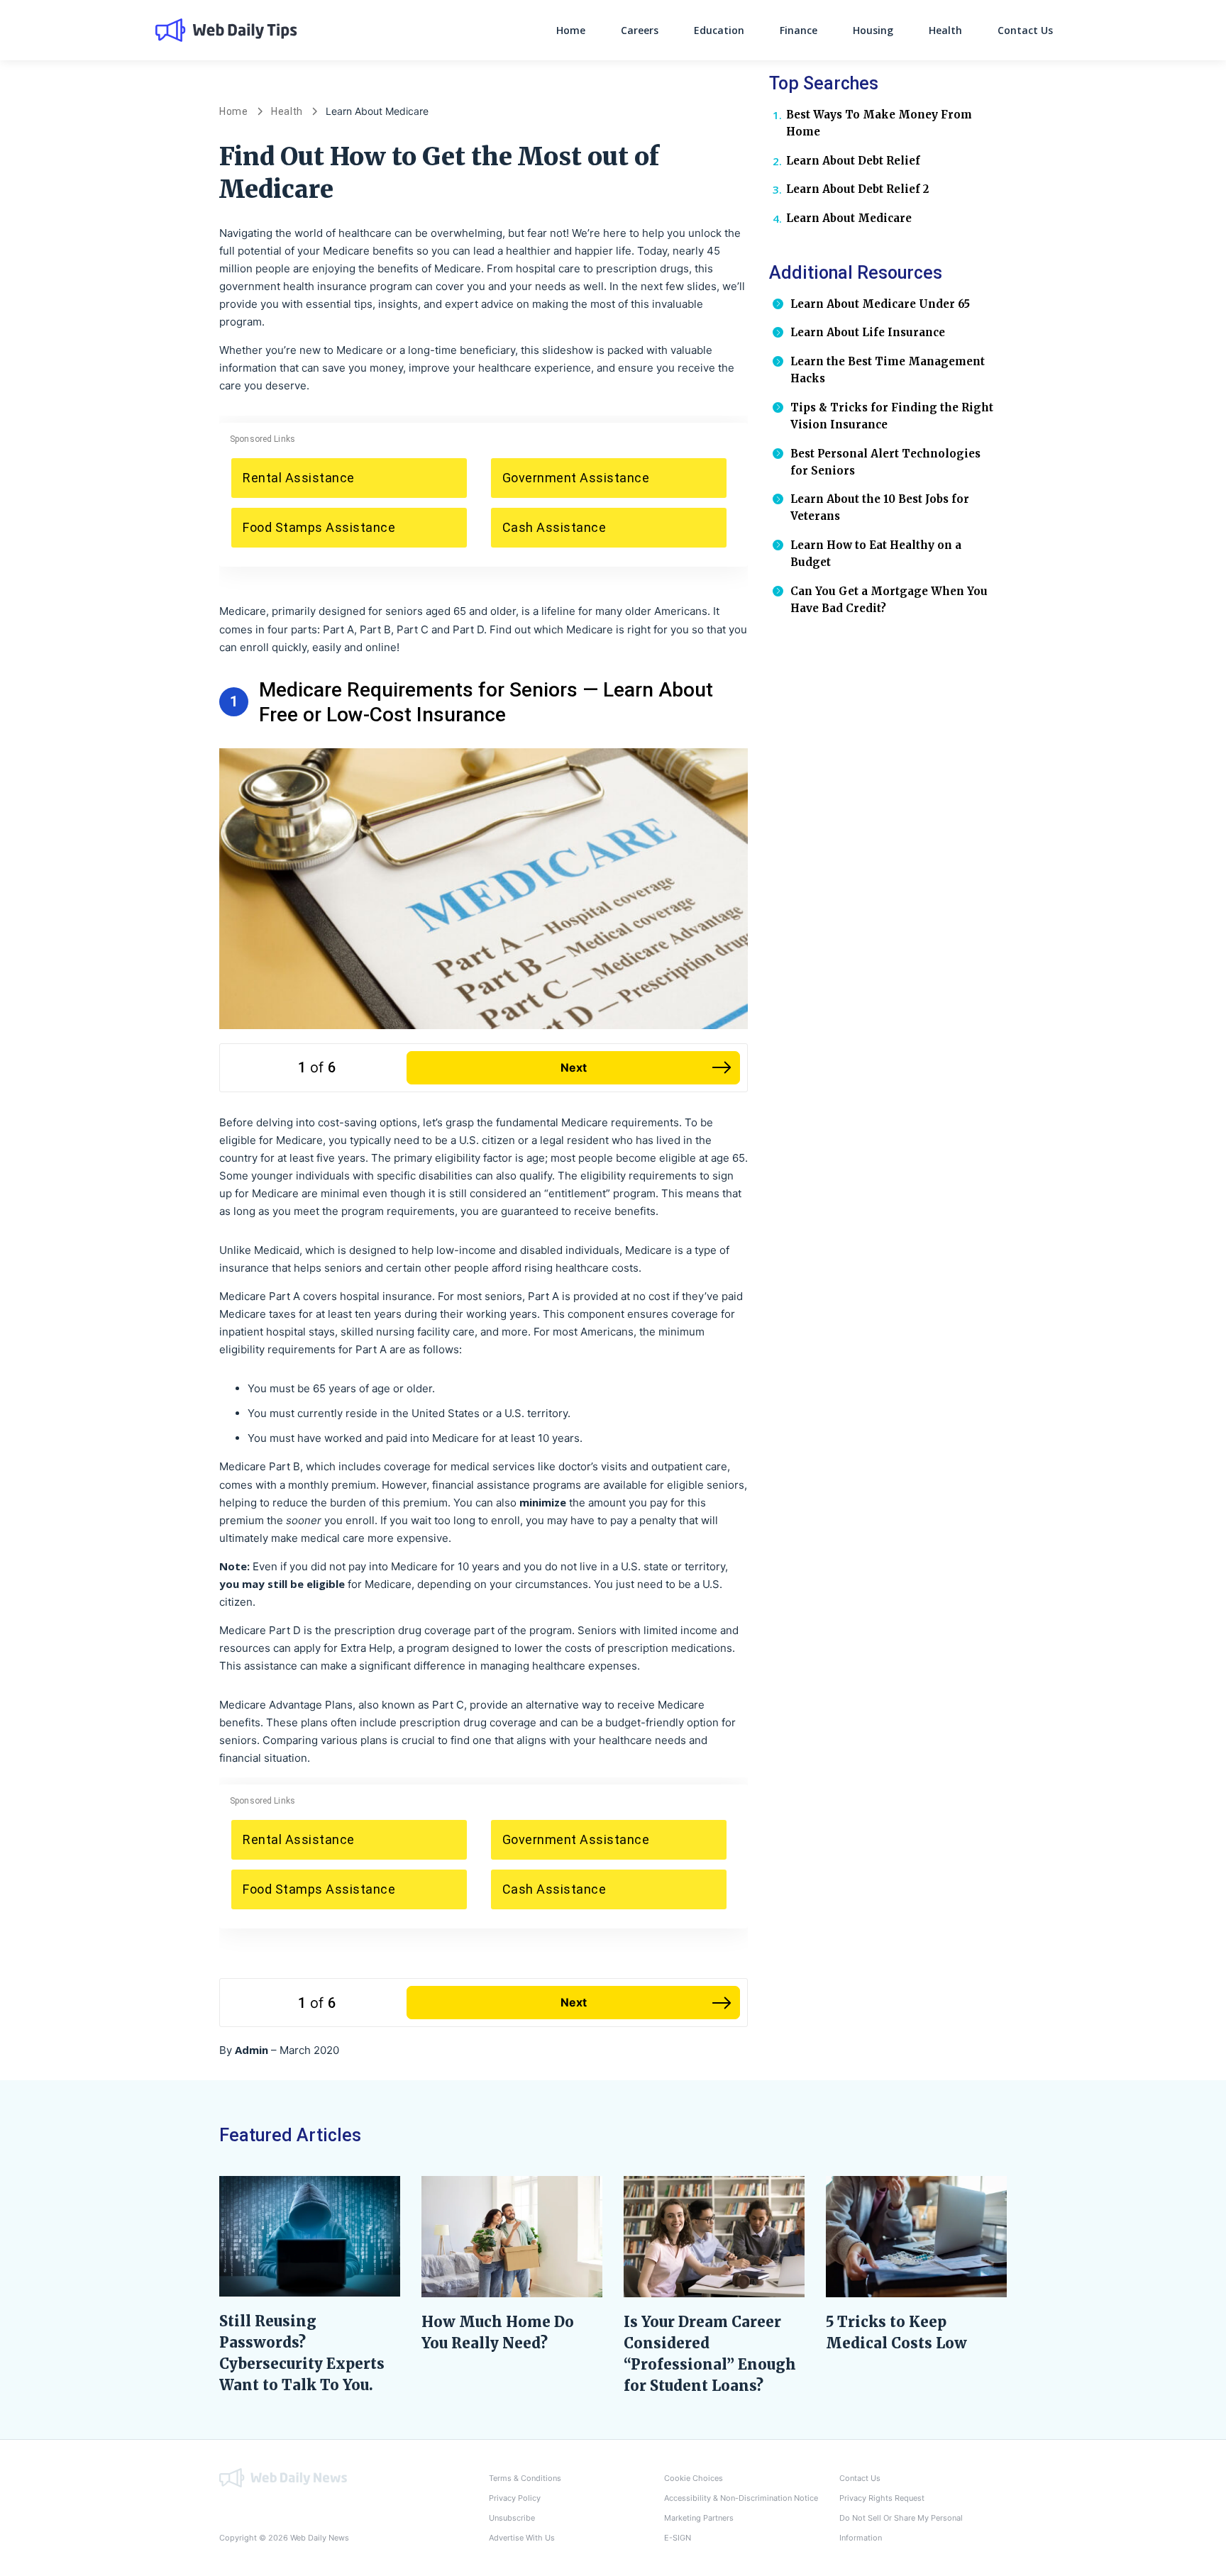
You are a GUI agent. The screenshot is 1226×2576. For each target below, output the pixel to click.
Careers (640, 30)
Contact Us (1025, 30)
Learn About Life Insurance (868, 332)
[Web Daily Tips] (283, 2477)
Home (571, 30)
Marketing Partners (699, 2518)
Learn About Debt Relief (853, 161)
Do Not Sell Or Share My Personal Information (901, 2528)
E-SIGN (678, 2538)
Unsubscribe (512, 2518)
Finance (799, 30)
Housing (873, 30)
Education (719, 30)
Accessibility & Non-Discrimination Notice (741, 2498)
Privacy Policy (515, 2498)
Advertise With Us (522, 2538)
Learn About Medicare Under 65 (880, 304)
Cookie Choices (694, 2478)
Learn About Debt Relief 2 (857, 189)
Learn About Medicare (849, 218)
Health (945, 30)
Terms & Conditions (525, 2478)
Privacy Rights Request (882, 2498)
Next (574, 1067)
